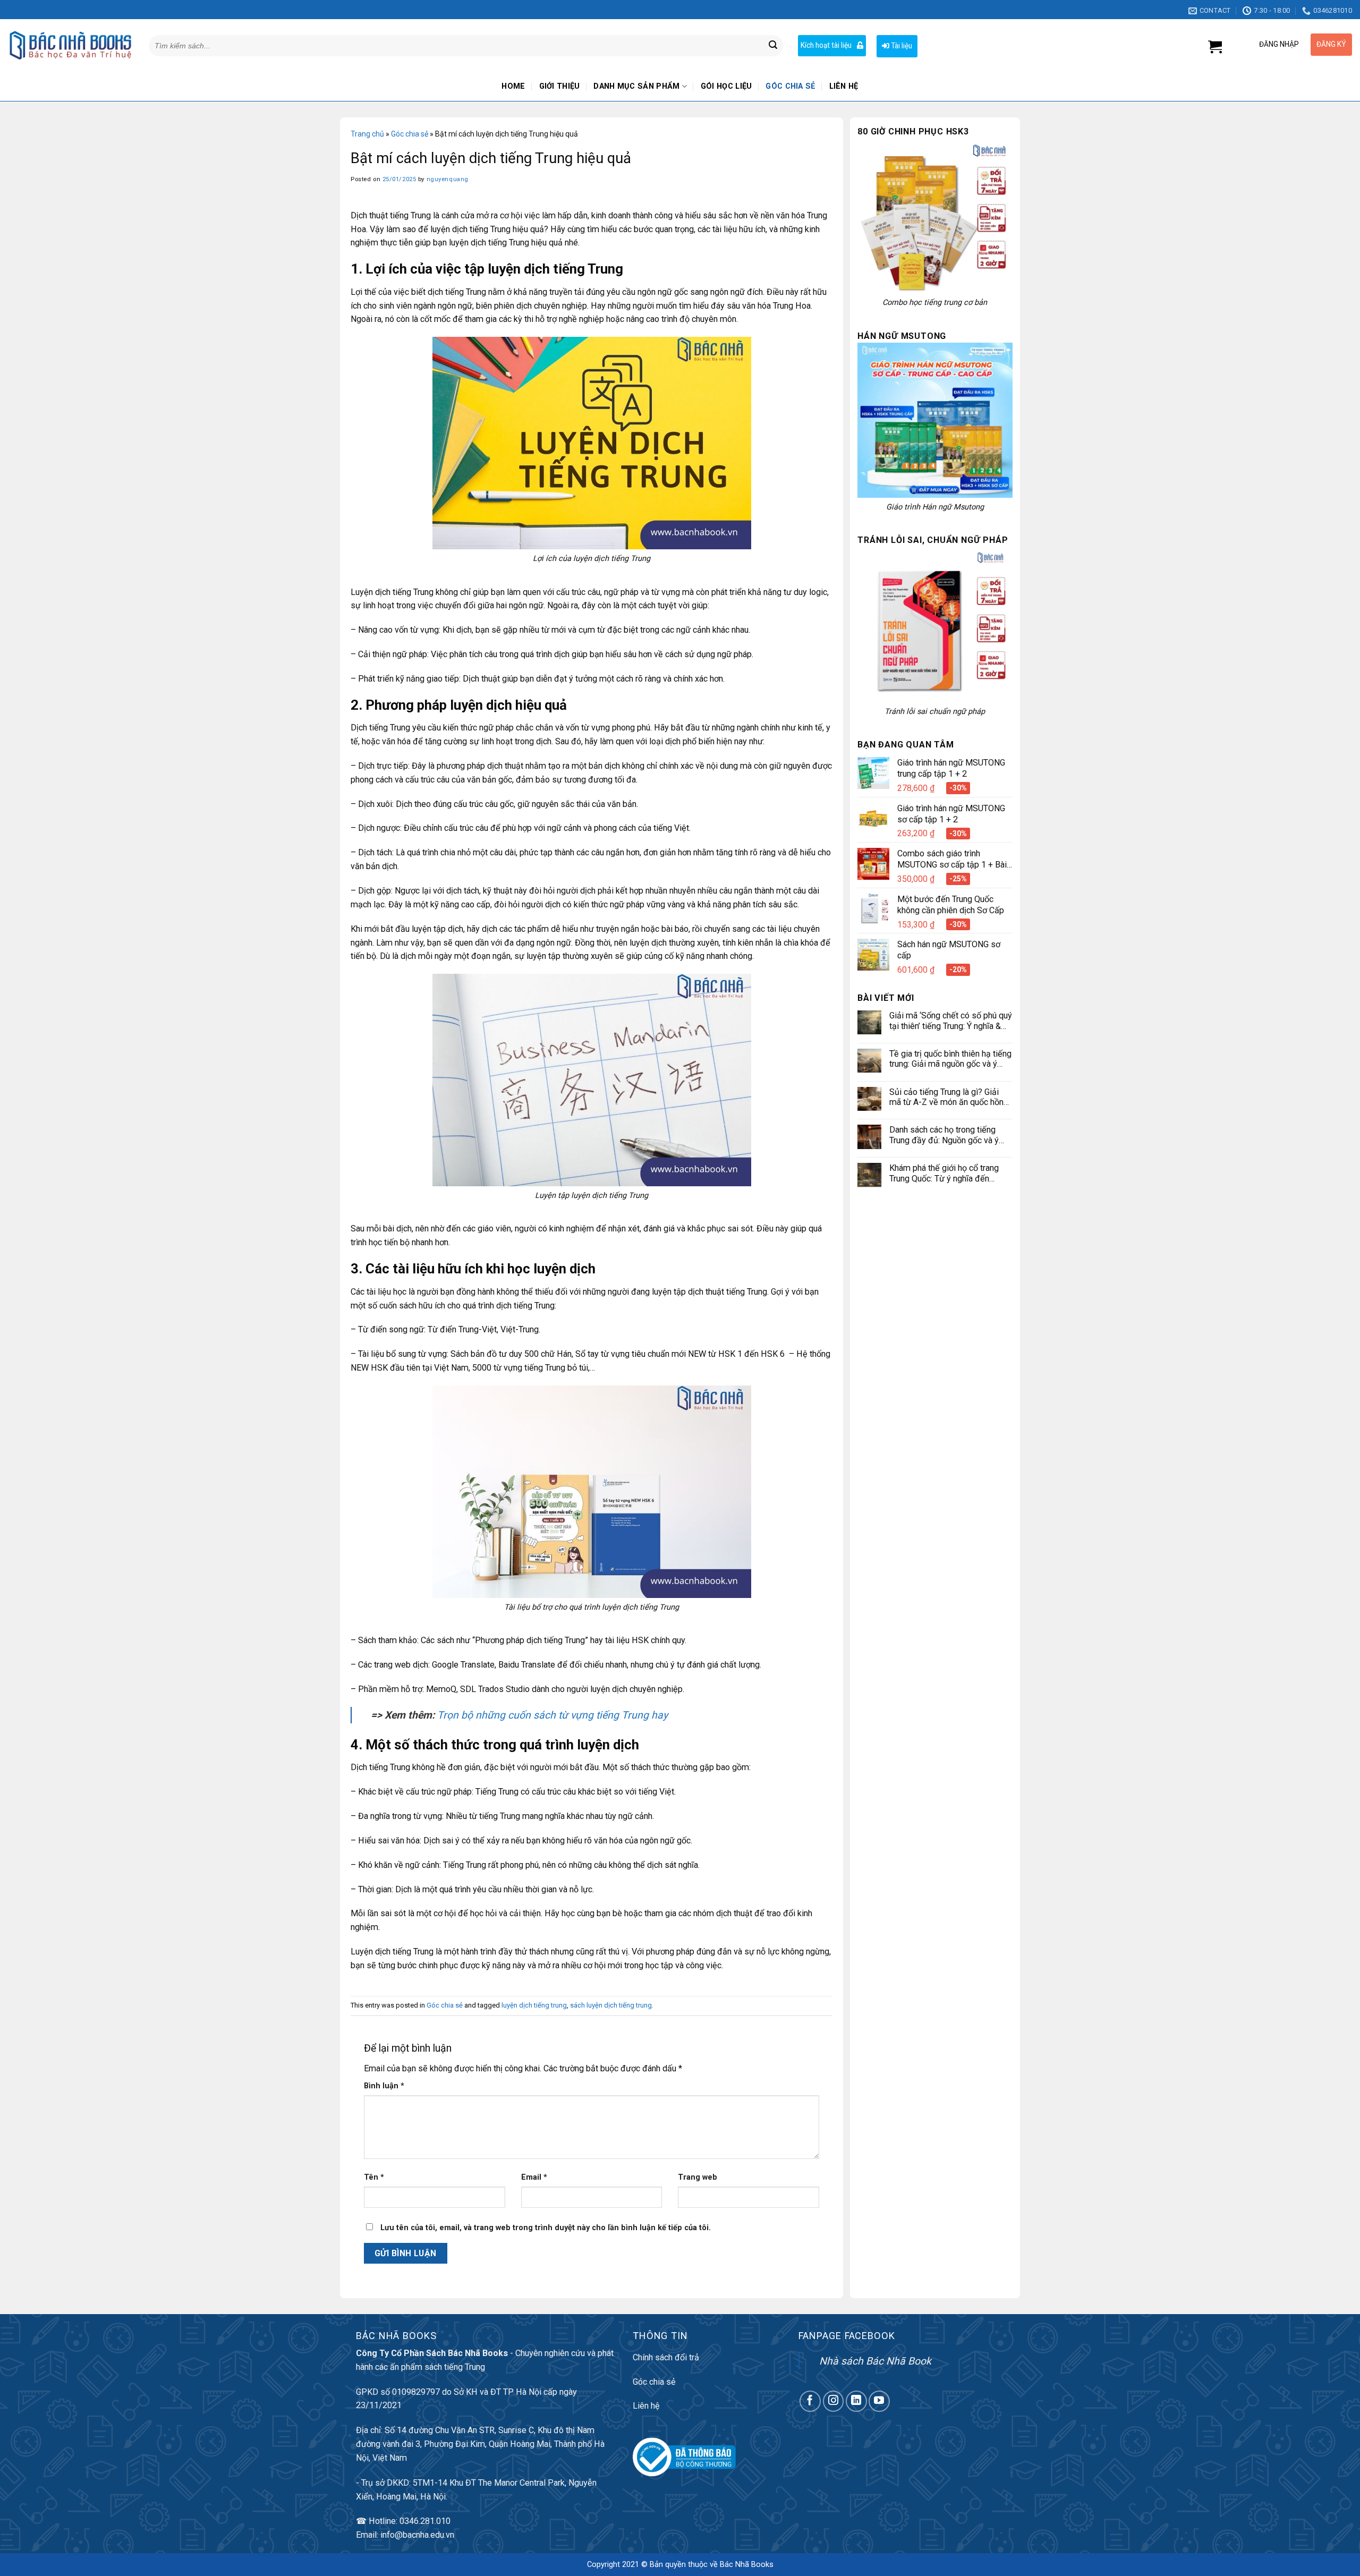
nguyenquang (448, 179)
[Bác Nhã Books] (70, 45)
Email (534, 2177)
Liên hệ (844, 86)
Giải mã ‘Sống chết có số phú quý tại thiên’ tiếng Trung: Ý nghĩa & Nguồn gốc (951, 1021)
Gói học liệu (726, 86)
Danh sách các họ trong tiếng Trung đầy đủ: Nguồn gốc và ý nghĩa (944, 1135)
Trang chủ (367, 134)
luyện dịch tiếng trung (534, 2005)
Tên (374, 2177)
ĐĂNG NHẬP (1279, 44)
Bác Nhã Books (747, 2565)
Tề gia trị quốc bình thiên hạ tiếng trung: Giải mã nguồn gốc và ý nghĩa (950, 1059)
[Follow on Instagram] (834, 2401)
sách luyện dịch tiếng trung (611, 2005)
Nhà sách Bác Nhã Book (875, 2361)
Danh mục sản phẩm (636, 86)
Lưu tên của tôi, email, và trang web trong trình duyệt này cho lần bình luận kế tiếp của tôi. (546, 2228)
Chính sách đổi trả (666, 2357)
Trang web (698, 2177)
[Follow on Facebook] (810, 2401)
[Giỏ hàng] (1215, 47)
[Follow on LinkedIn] (856, 2401)
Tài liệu (901, 46)
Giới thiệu (560, 86)
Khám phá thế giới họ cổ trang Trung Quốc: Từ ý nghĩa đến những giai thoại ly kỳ (944, 1173)
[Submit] (773, 46)
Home (513, 86)
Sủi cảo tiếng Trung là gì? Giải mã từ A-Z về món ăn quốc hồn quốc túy (946, 1097)
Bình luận (384, 2086)
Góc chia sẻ (790, 86)
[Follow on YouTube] (879, 2401)
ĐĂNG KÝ (1331, 44)
